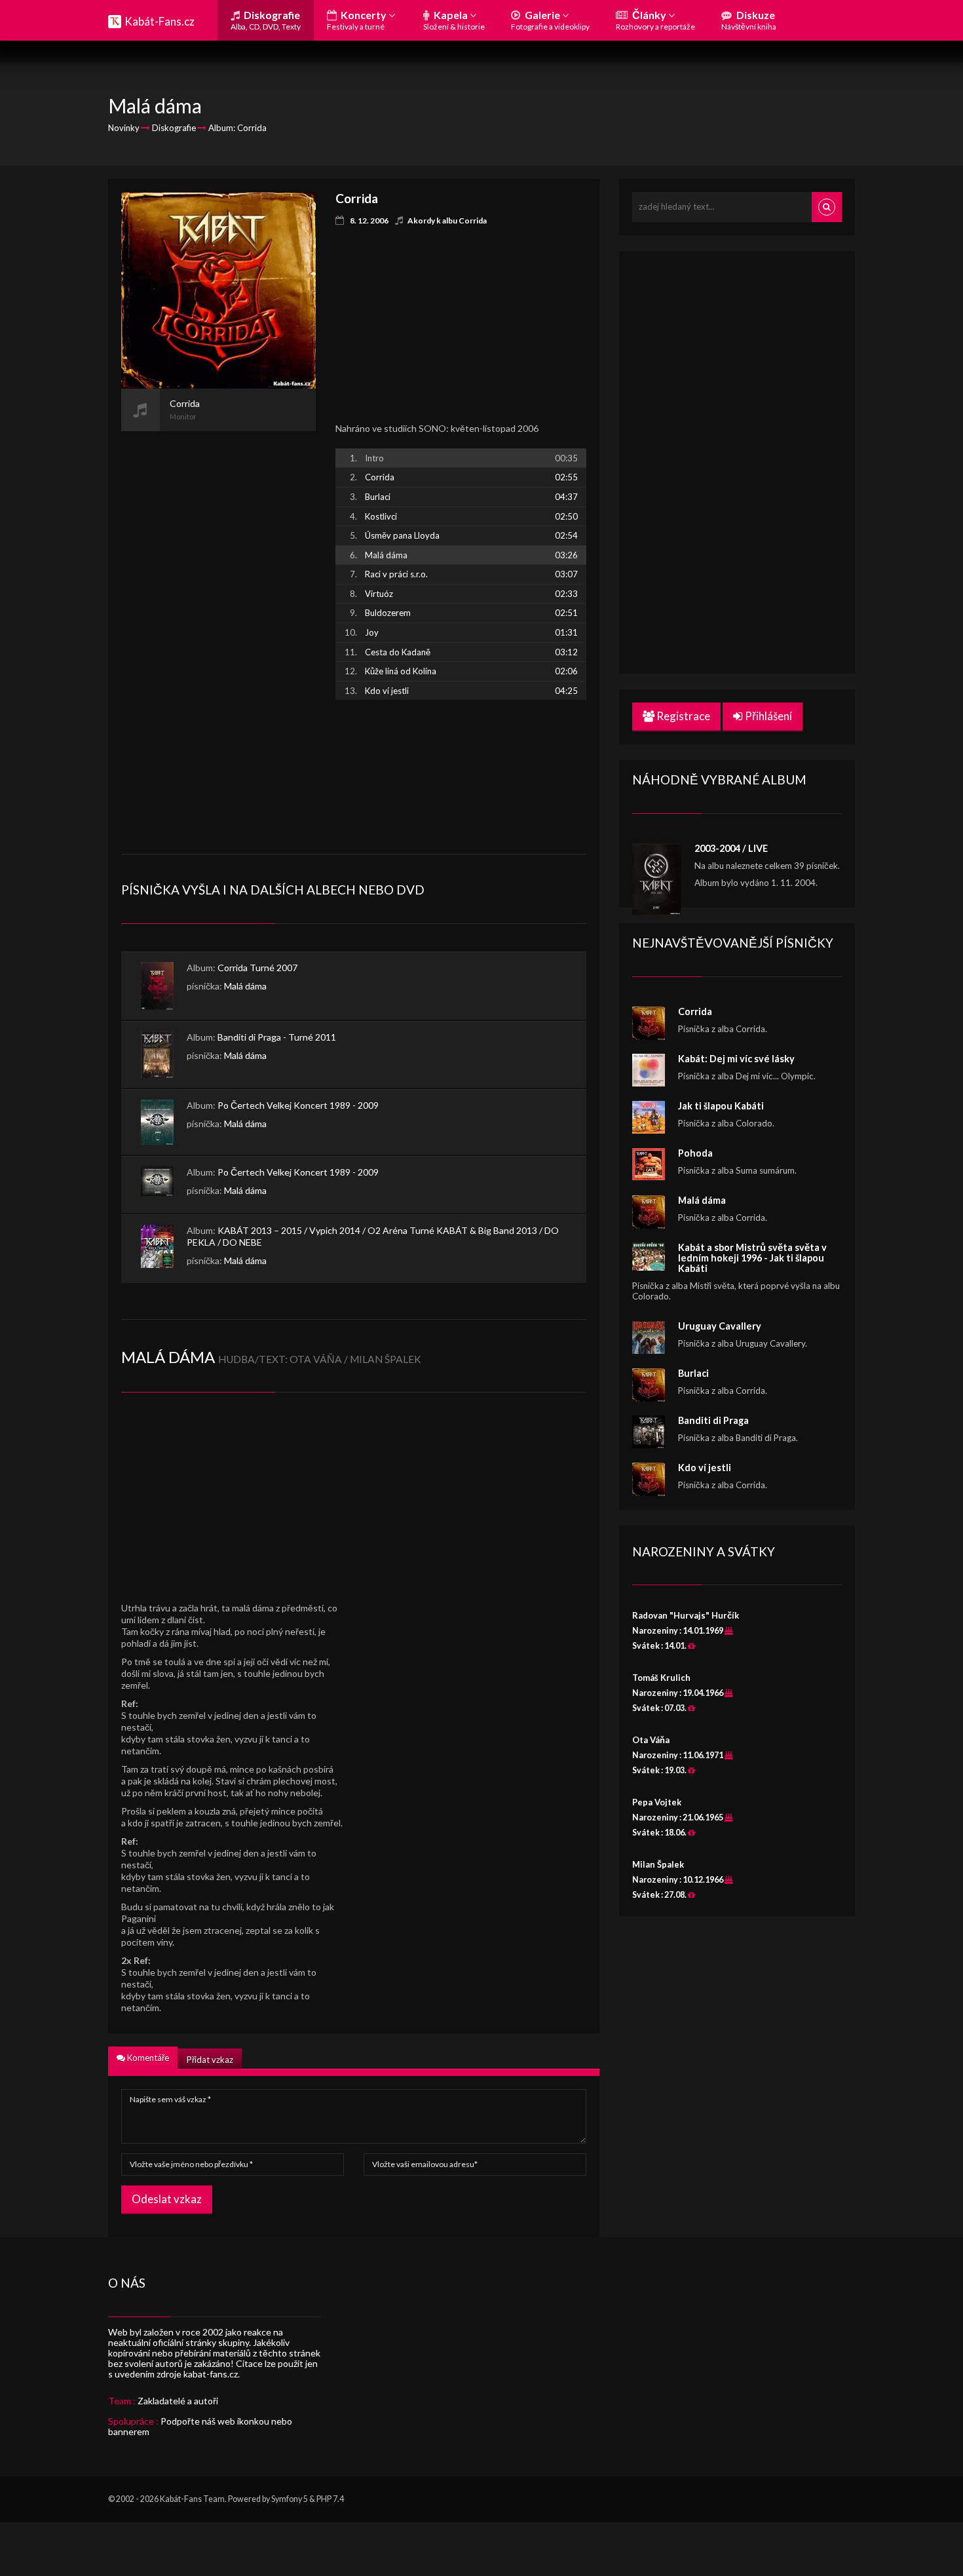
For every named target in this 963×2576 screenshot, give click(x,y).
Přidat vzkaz (210, 2060)
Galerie (550, 20)
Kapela (454, 20)
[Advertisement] (218, 628)
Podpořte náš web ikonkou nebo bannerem (200, 2426)
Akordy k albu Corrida (447, 221)
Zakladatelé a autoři (178, 2401)
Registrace (682, 716)
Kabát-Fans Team (192, 2499)
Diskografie (266, 20)
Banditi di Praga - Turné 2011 (277, 1037)
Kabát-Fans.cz (160, 21)
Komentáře (147, 2058)
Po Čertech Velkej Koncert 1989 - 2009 (298, 1105)
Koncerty (358, 20)
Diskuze (749, 20)
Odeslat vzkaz (167, 2199)
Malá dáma (245, 986)
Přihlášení (767, 716)
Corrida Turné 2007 (257, 968)
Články (655, 20)
